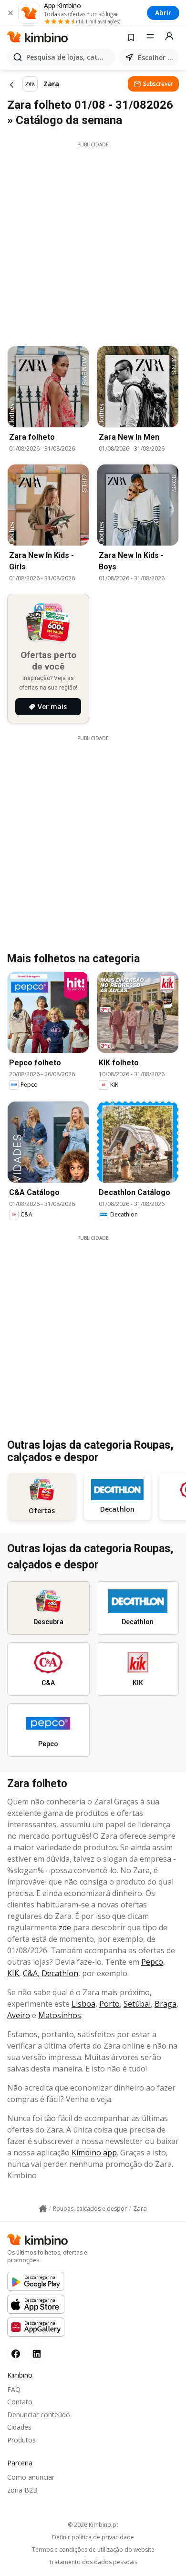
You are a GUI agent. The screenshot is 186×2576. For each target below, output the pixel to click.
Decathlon (60, 1973)
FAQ (14, 2389)
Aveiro (19, 2015)
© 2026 (93, 2525)
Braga (165, 2004)
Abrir (163, 13)
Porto (109, 2004)
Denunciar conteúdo (39, 2415)
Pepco (152, 1962)
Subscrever (158, 84)
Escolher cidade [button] (156, 57)
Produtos (21, 2440)
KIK (13, 1973)
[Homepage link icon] (43, 2209)
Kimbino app (94, 2153)
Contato (20, 2402)
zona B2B (22, 2490)
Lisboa (83, 2004)
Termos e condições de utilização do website (93, 2550)
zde (65, 1927)
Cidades (19, 2427)
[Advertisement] (93, 241)
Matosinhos (60, 2015)
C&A (30, 1973)
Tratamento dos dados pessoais (93, 2562)
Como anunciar (31, 2477)
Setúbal (137, 2004)
